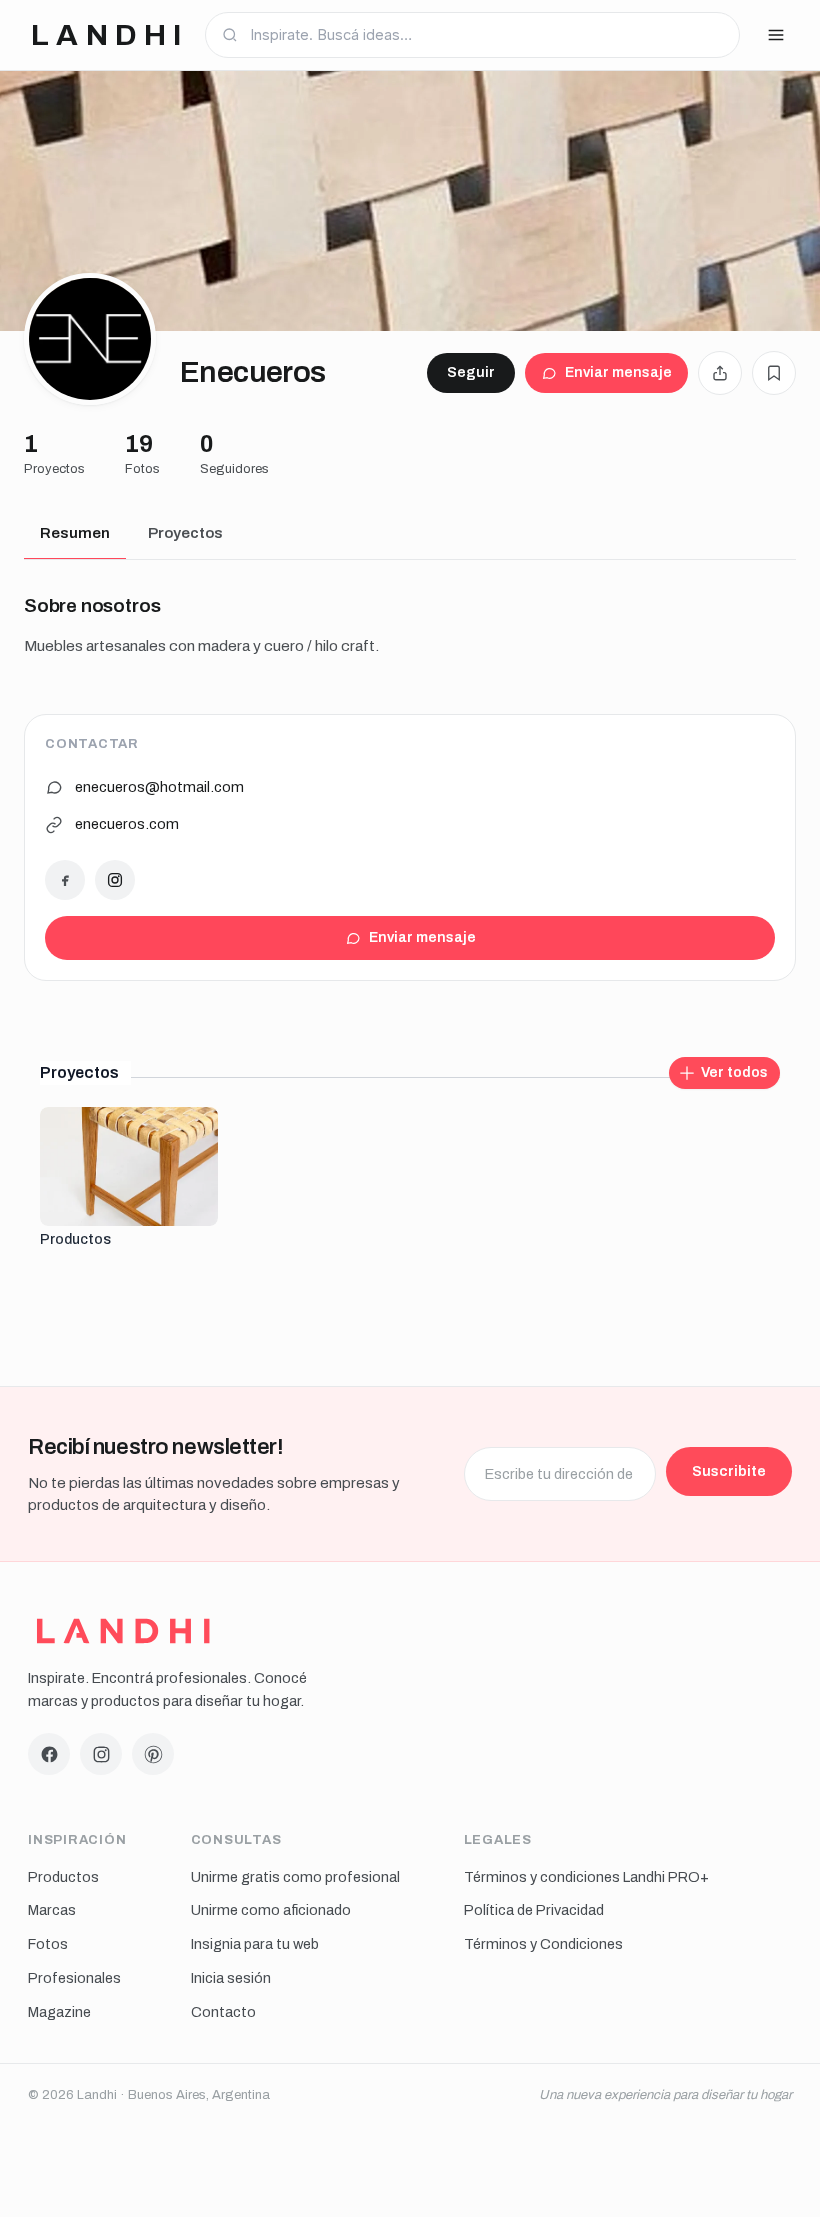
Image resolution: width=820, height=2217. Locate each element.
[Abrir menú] (776, 35)
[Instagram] (115, 880)
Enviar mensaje (618, 372)
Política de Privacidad (534, 1910)
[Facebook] (65, 880)
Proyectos (185, 533)
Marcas (52, 1910)
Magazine (59, 2012)
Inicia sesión (231, 1978)
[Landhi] (123, 1631)
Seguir (471, 372)
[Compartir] (720, 373)
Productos (63, 1877)
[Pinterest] (153, 1754)
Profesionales (74, 1978)
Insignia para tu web (255, 1944)
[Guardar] (774, 373)
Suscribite (729, 1471)
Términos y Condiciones (543, 1944)
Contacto (223, 2012)
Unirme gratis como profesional (295, 1877)
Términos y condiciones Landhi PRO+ (586, 1877)
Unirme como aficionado (271, 1910)
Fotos (48, 1944)
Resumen (75, 533)
